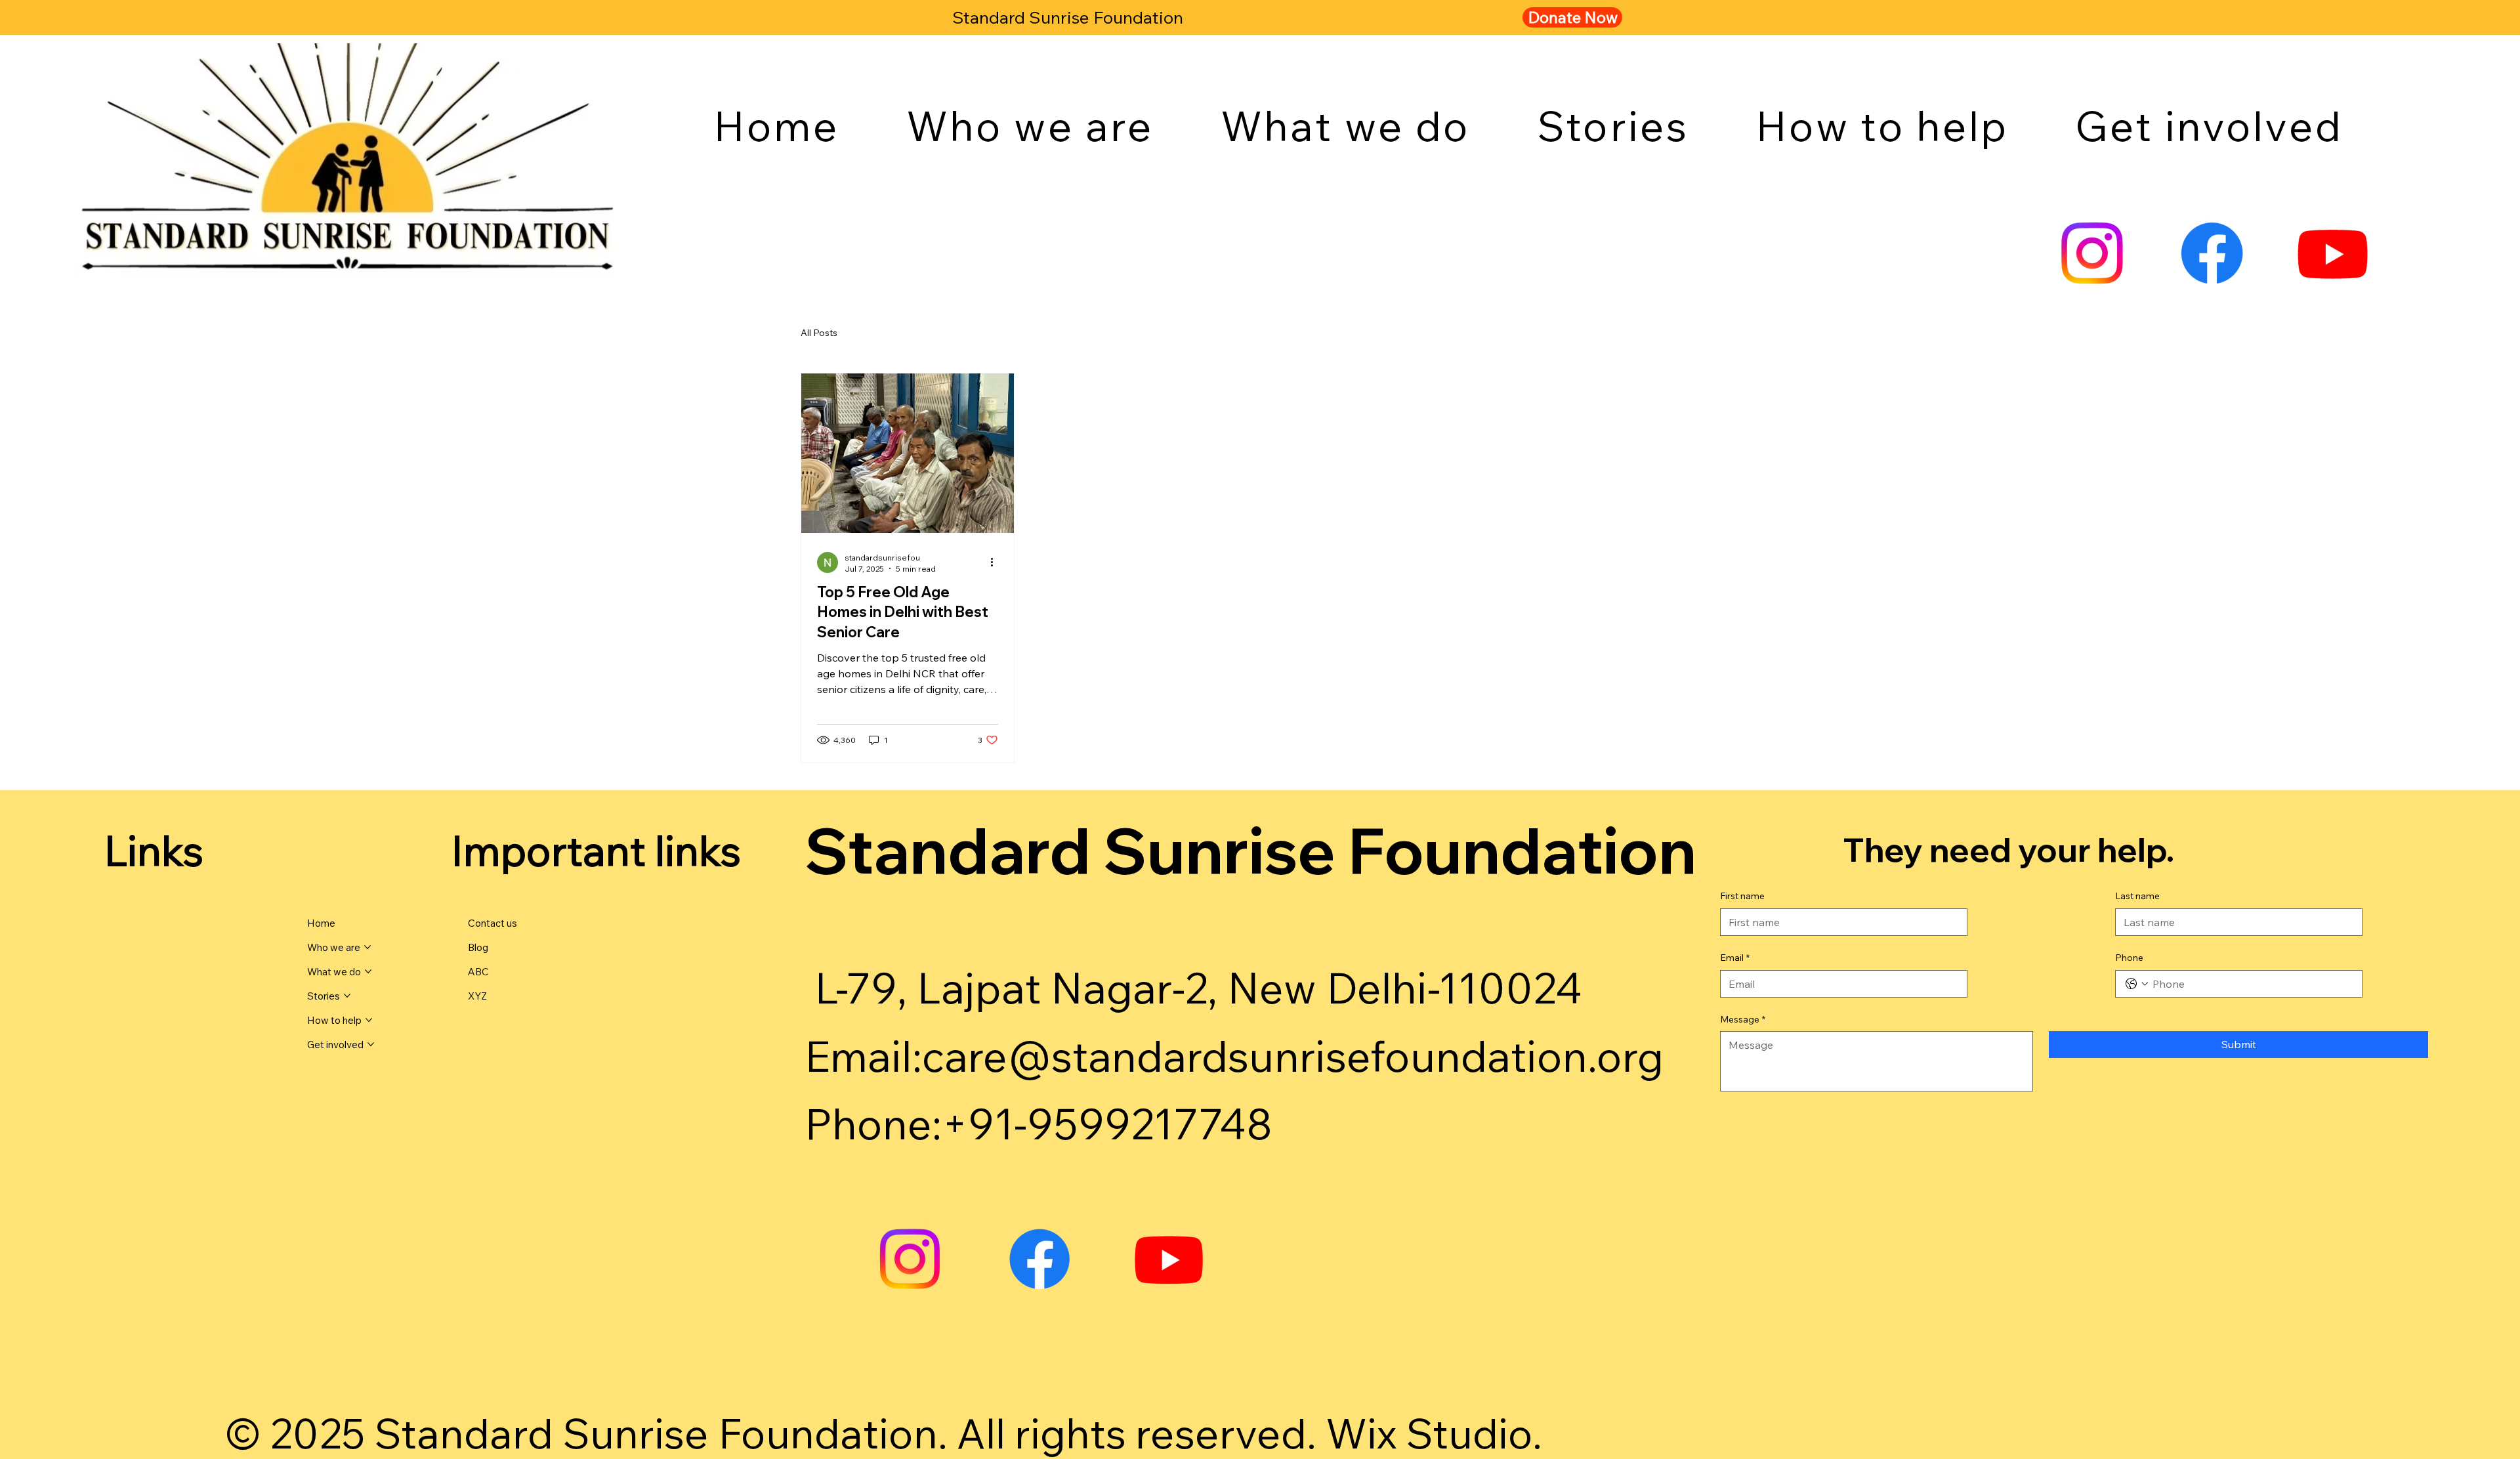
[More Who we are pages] (367, 947)
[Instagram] (2092, 253)
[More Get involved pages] (371, 1044)
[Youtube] (2333, 253)
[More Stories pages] (347, 996)
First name (1742, 896)
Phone (2129, 958)
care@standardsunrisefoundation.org (1293, 1056)
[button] (1030, 125)
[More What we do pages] (368, 971)
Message (1743, 1019)
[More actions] (996, 562)
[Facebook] (2212, 253)
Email (1735, 958)
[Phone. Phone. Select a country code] (2137, 984)
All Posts (819, 333)
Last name (2137, 896)
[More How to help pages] (369, 1020)
